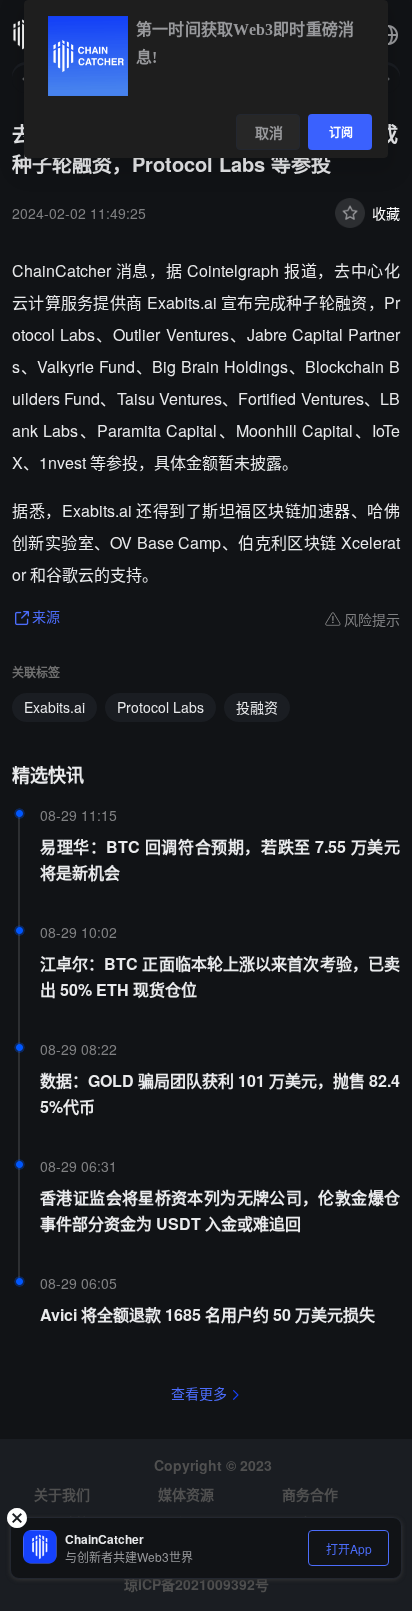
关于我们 (62, 1494)
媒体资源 (186, 1494)
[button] (388, 35)
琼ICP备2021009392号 (196, 1584)
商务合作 (310, 1494)
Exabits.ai (54, 707)
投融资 (257, 707)
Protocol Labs (160, 707)
